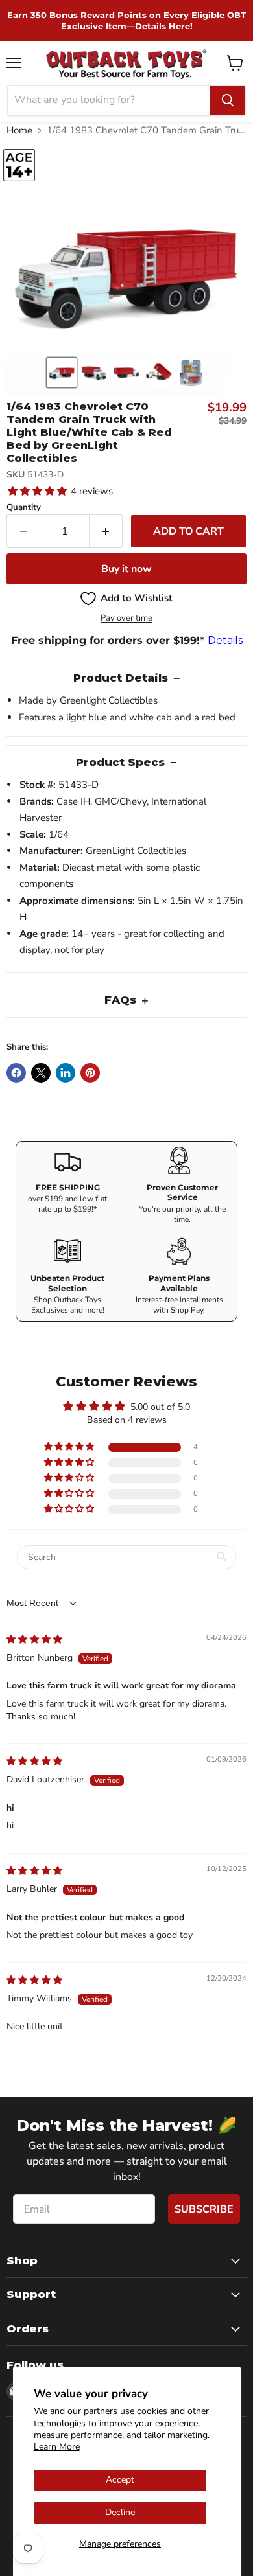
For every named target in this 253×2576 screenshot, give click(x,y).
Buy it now (126, 569)
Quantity (24, 508)
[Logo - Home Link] (127, 63)
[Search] (228, 100)
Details (225, 640)
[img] (34, 1639)
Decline (120, 2512)
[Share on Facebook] (16, 1073)
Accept (120, 2480)
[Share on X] (41, 1073)
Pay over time (126, 618)
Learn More (57, 2447)
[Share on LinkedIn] (66, 1073)
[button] (62, 373)
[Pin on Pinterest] (90, 1073)
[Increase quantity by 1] (106, 531)
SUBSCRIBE (204, 2209)
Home (19, 131)
